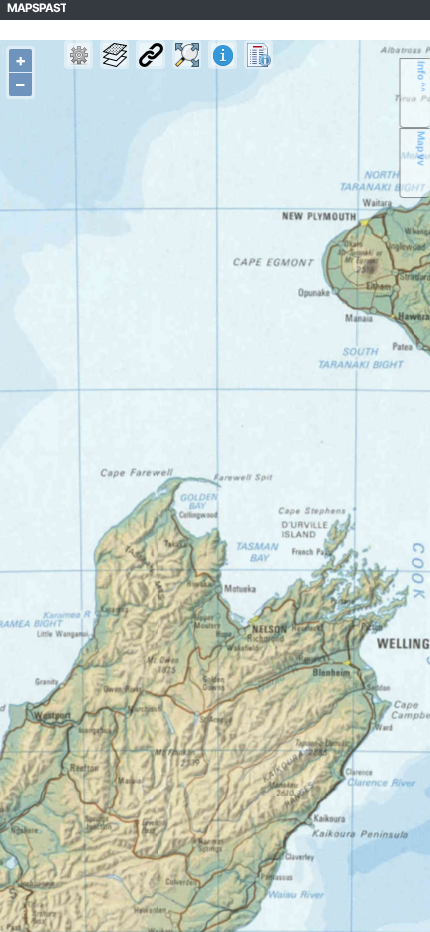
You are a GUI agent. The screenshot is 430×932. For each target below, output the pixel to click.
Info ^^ (422, 76)
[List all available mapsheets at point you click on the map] (258, 54)
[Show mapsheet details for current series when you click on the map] (222, 54)
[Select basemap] (114, 54)
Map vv (422, 148)
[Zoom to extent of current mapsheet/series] (186, 54)
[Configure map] (78, 54)
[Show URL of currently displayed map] (150, 54)
